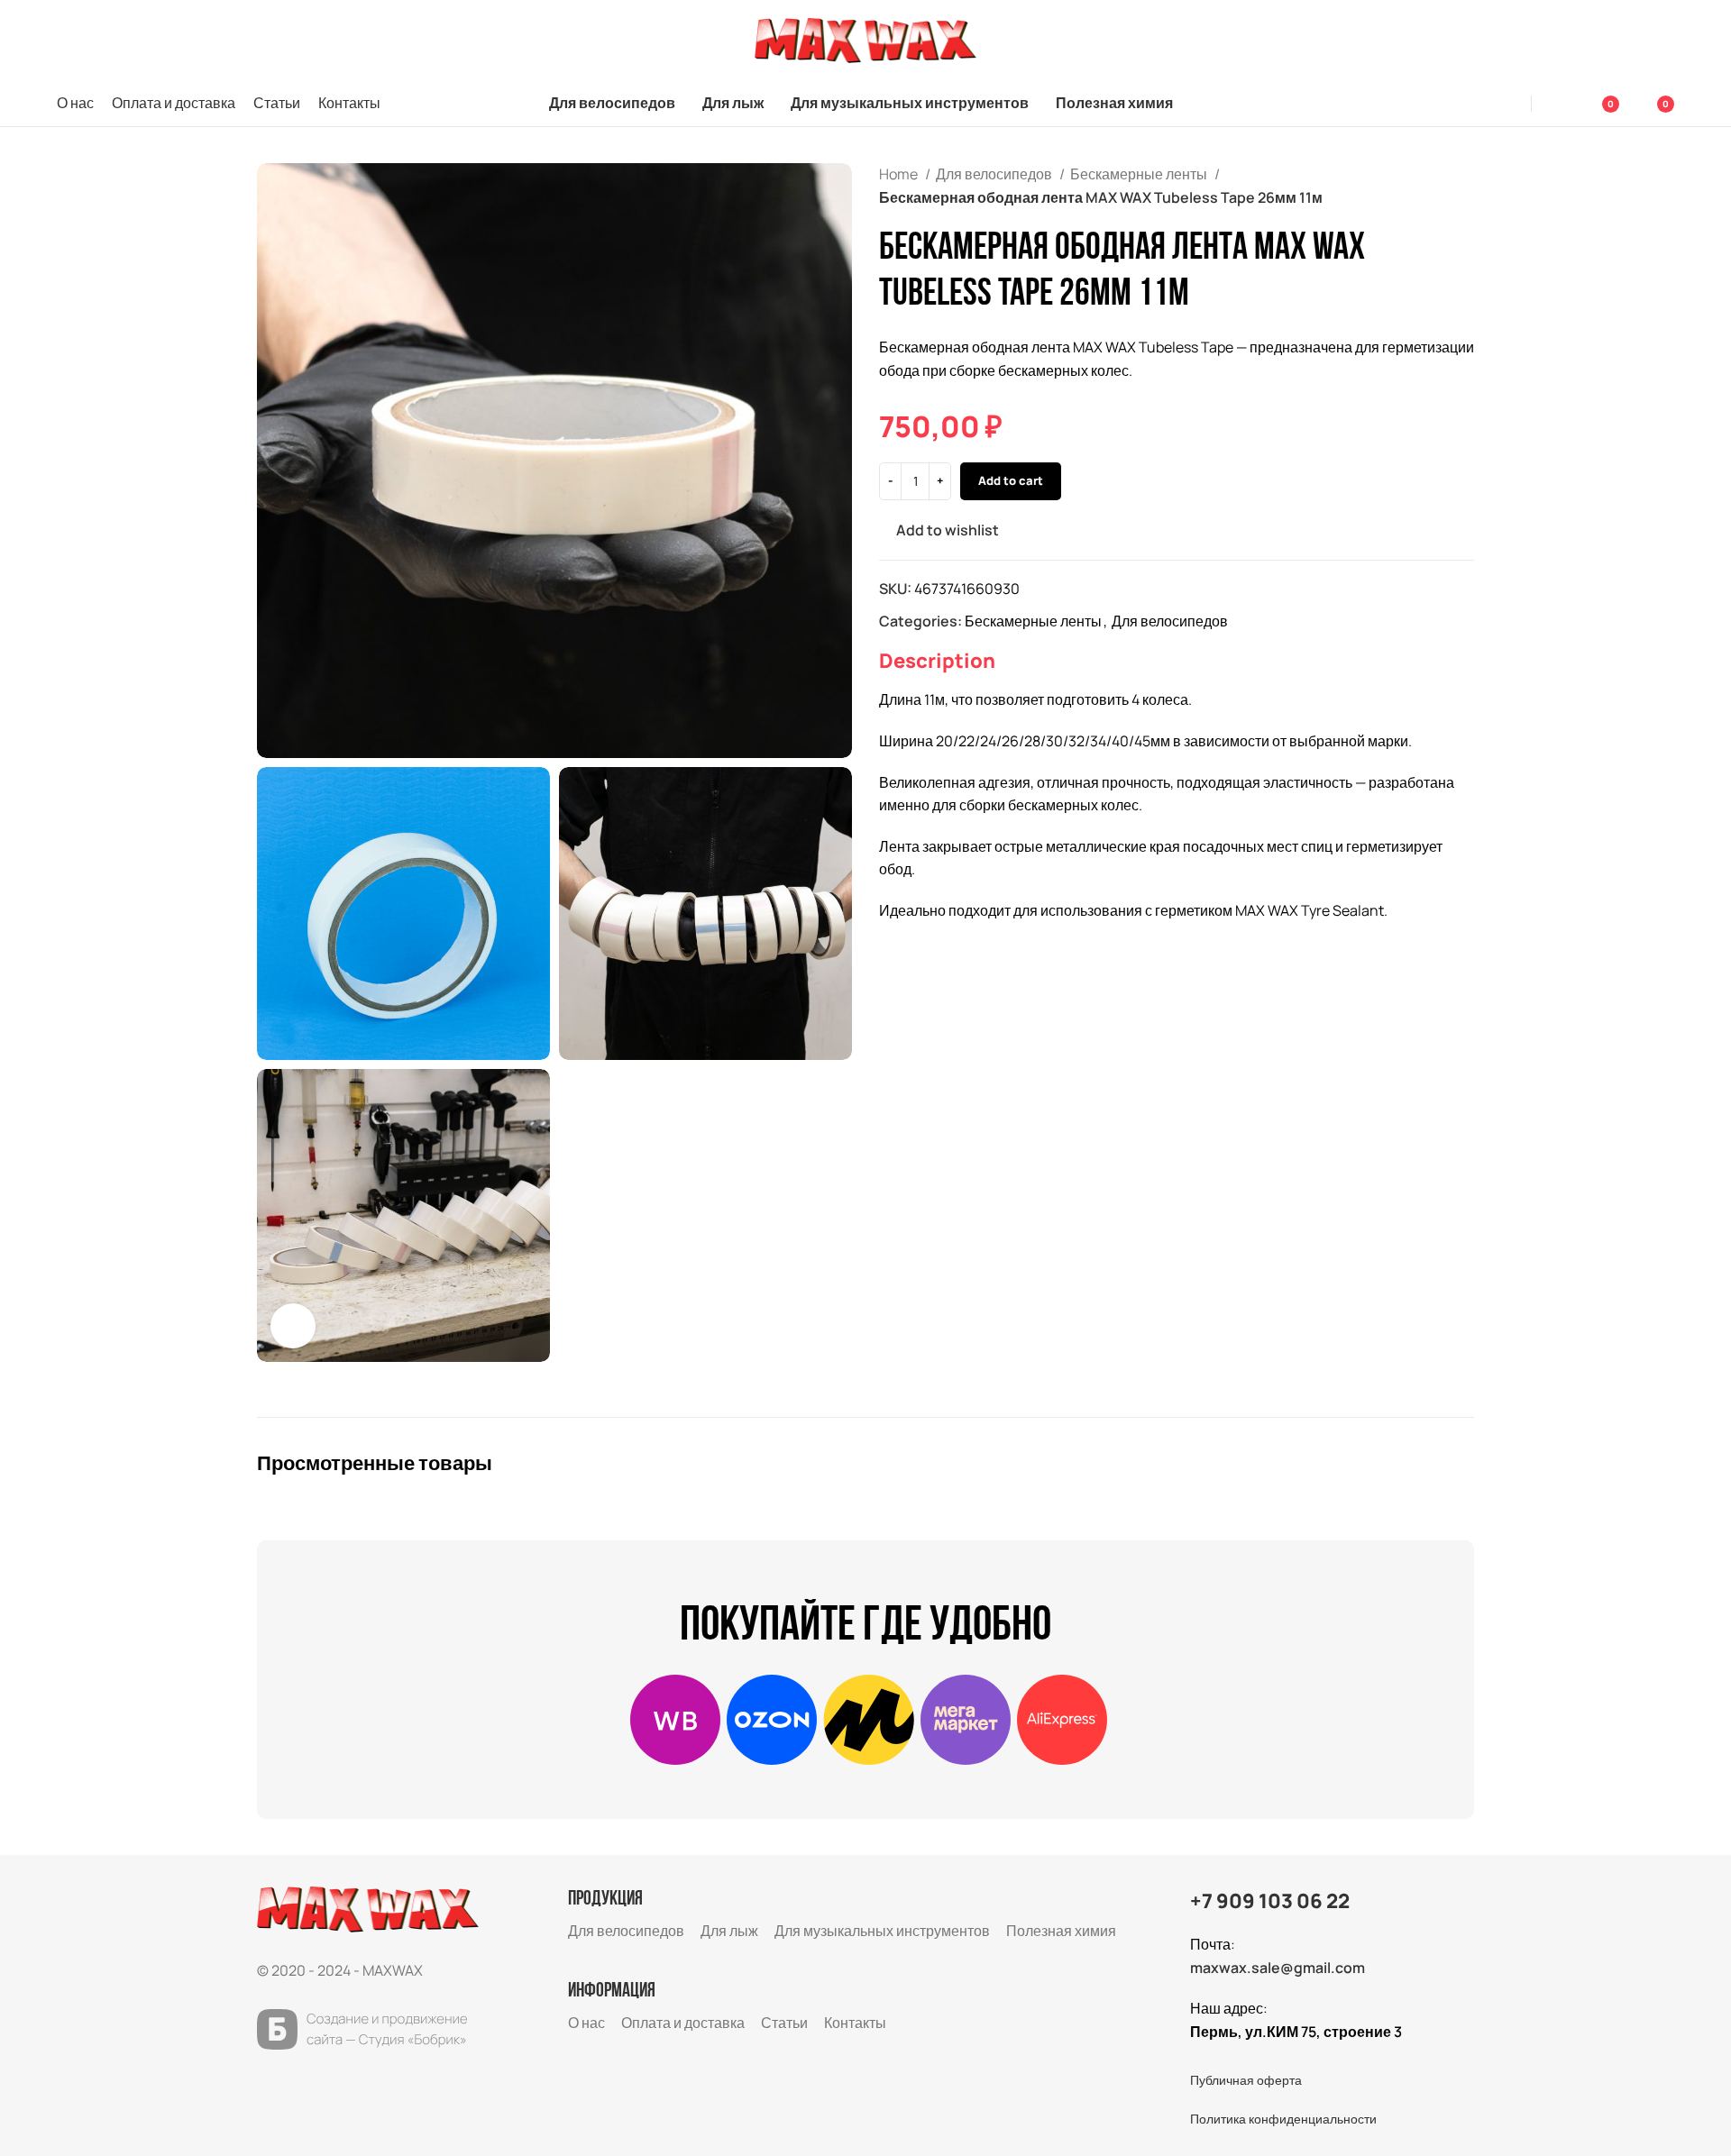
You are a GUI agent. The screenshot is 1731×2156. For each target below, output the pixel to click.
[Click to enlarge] (293, 1326)
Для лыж (729, 1931)
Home (900, 174)
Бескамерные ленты (1140, 174)
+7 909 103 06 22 (1270, 1901)
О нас (586, 2023)
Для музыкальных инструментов (882, 1931)
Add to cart (1011, 480)
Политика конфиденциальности (1283, 2119)
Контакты (855, 2023)
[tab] (937, 661)
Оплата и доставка (683, 2023)
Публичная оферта (1246, 2080)
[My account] (1557, 104)
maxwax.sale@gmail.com (1278, 1968)
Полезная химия (1061, 1931)
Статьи (784, 2023)
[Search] (1507, 104)
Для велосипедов (995, 174)
